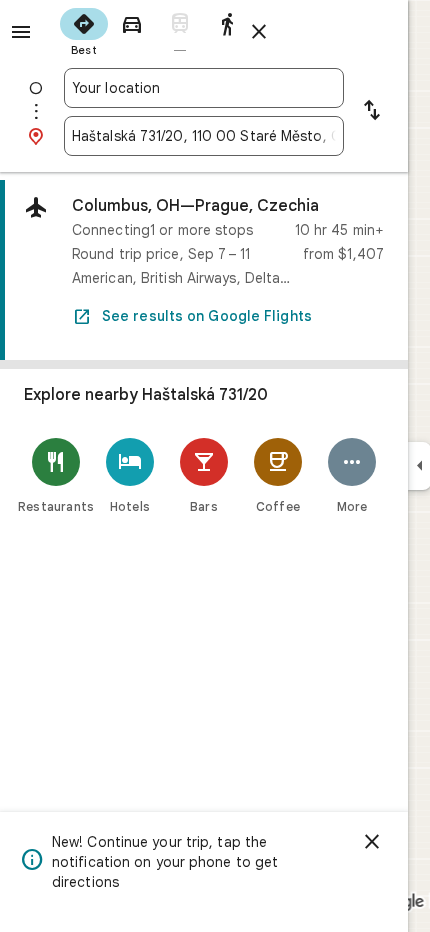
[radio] (84, 30)
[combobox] (204, 88)
